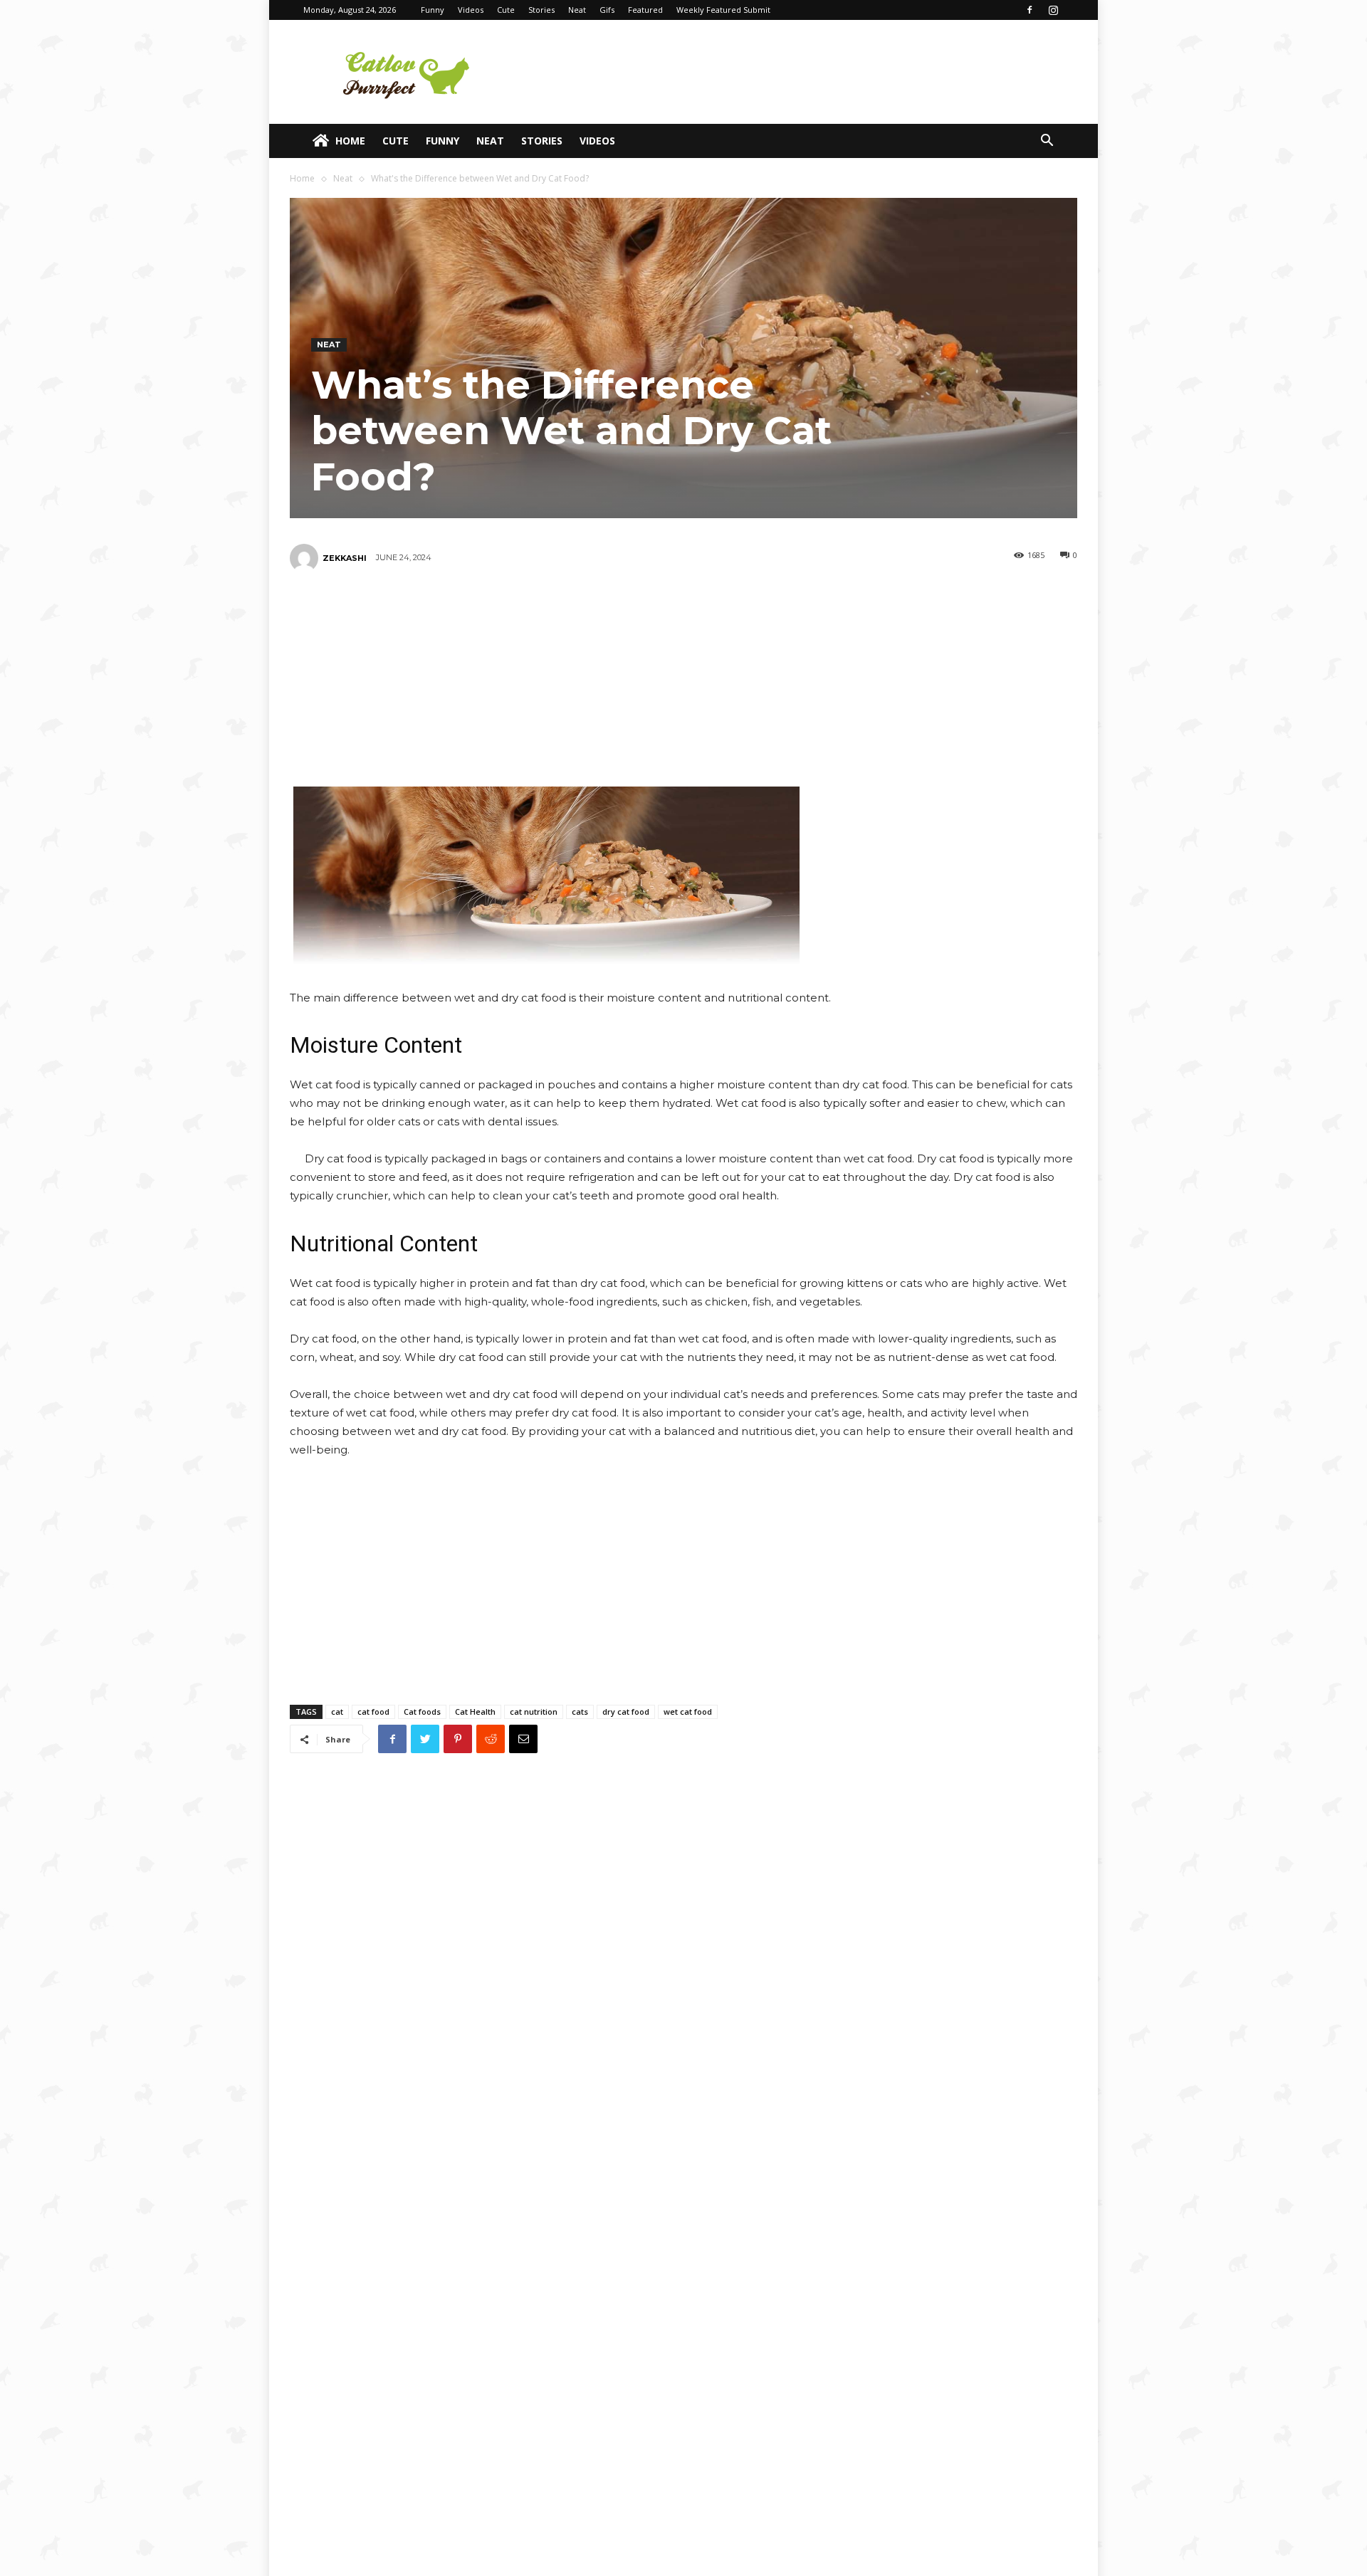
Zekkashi (345, 558)
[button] (1047, 142)
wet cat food (688, 1712)
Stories (541, 10)
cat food (373, 1712)
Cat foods (422, 1712)
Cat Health (475, 1712)
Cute (506, 10)
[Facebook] (1030, 10)
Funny (433, 10)
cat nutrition (534, 1712)
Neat (577, 10)
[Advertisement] (805, 72)
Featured (645, 10)
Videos (471, 10)
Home (350, 141)
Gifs (607, 10)
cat (337, 1712)
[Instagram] (1053, 10)
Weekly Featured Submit (723, 10)
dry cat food (626, 1712)
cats (580, 1712)
